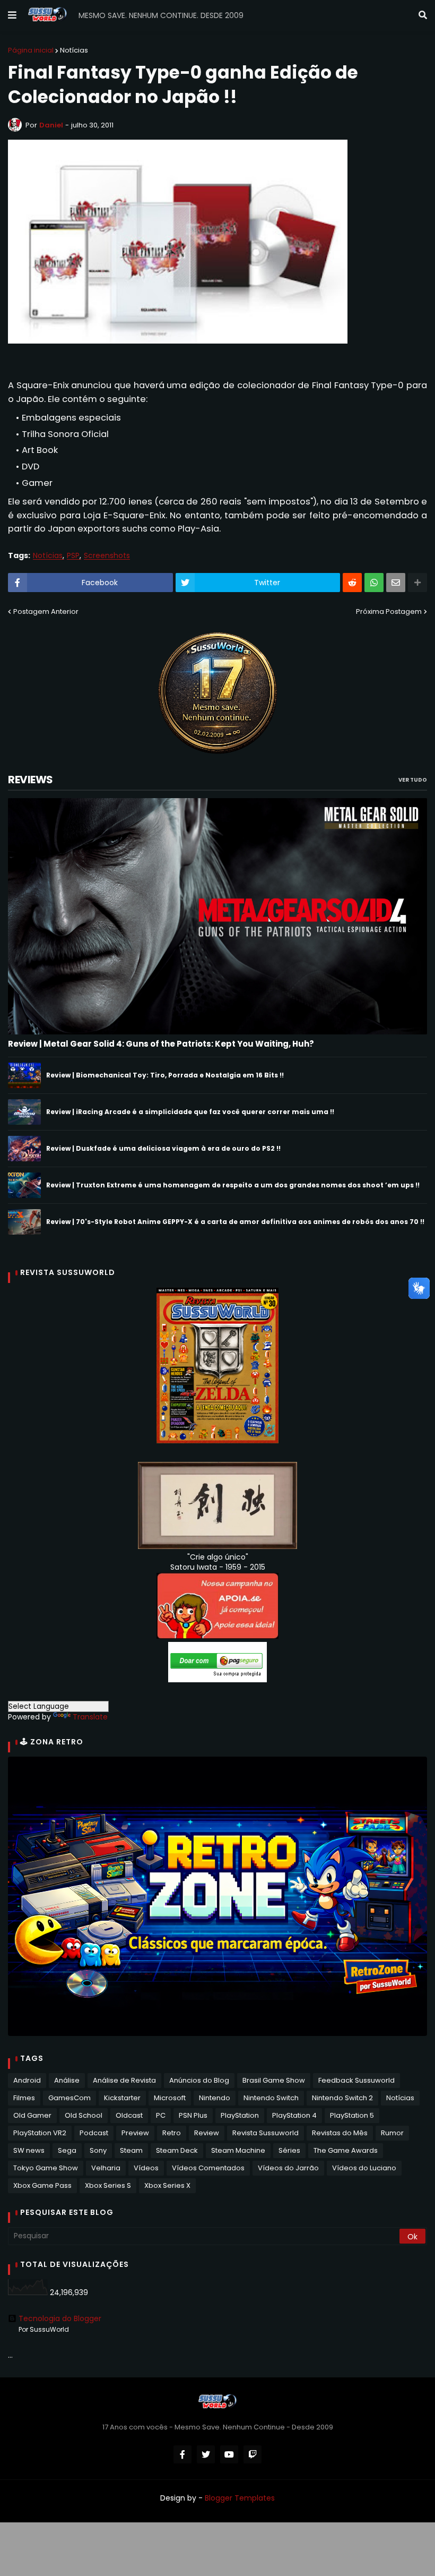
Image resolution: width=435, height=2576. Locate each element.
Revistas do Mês (340, 2133)
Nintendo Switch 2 (342, 2098)
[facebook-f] (182, 2454)
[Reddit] (352, 583)
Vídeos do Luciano (364, 2168)
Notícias (74, 50)
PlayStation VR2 (40, 2133)
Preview (135, 2133)
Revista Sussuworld (266, 2133)
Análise (67, 2080)
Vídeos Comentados (208, 2168)
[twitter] (206, 2454)
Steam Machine (238, 2150)
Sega (67, 2150)
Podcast (94, 2133)
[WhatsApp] (374, 583)
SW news (29, 2150)
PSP (73, 556)
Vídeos (146, 2168)
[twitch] (253, 2454)
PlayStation (240, 2115)
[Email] (396, 583)
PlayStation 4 (294, 2115)
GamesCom (69, 2098)
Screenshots (107, 556)
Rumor (392, 2133)
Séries (289, 2150)
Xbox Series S (108, 2185)
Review (207, 2133)
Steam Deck (177, 2150)
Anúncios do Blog (199, 2080)
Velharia (106, 2168)
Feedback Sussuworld (356, 2080)
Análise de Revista (124, 2080)
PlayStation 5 (352, 2115)
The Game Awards (346, 2150)
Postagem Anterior (46, 611)
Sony (98, 2150)
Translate (90, 1717)
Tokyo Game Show (46, 2168)
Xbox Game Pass (42, 2185)
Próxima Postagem (389, 611)
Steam (131, 2150)
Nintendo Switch (271, 2098)
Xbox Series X (167, 2185)
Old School (84, 2115)
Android (27, 2080)
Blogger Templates (240, 2498)
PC (161, 2115)
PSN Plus (193, 2115)
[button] (12, 15)
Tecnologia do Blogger (60, 2318)
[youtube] (229, 2454)
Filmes (24, 2098)
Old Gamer (32, 2115)
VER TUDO (413, 780)
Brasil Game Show (274, 2080)
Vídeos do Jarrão (288, 2168)
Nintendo (215, 2098)
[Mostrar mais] (417, 583)
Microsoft (170, 2098)
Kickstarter (122, 2098)
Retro (172, 2133)
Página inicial (31, 50)
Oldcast (129, 2115)
